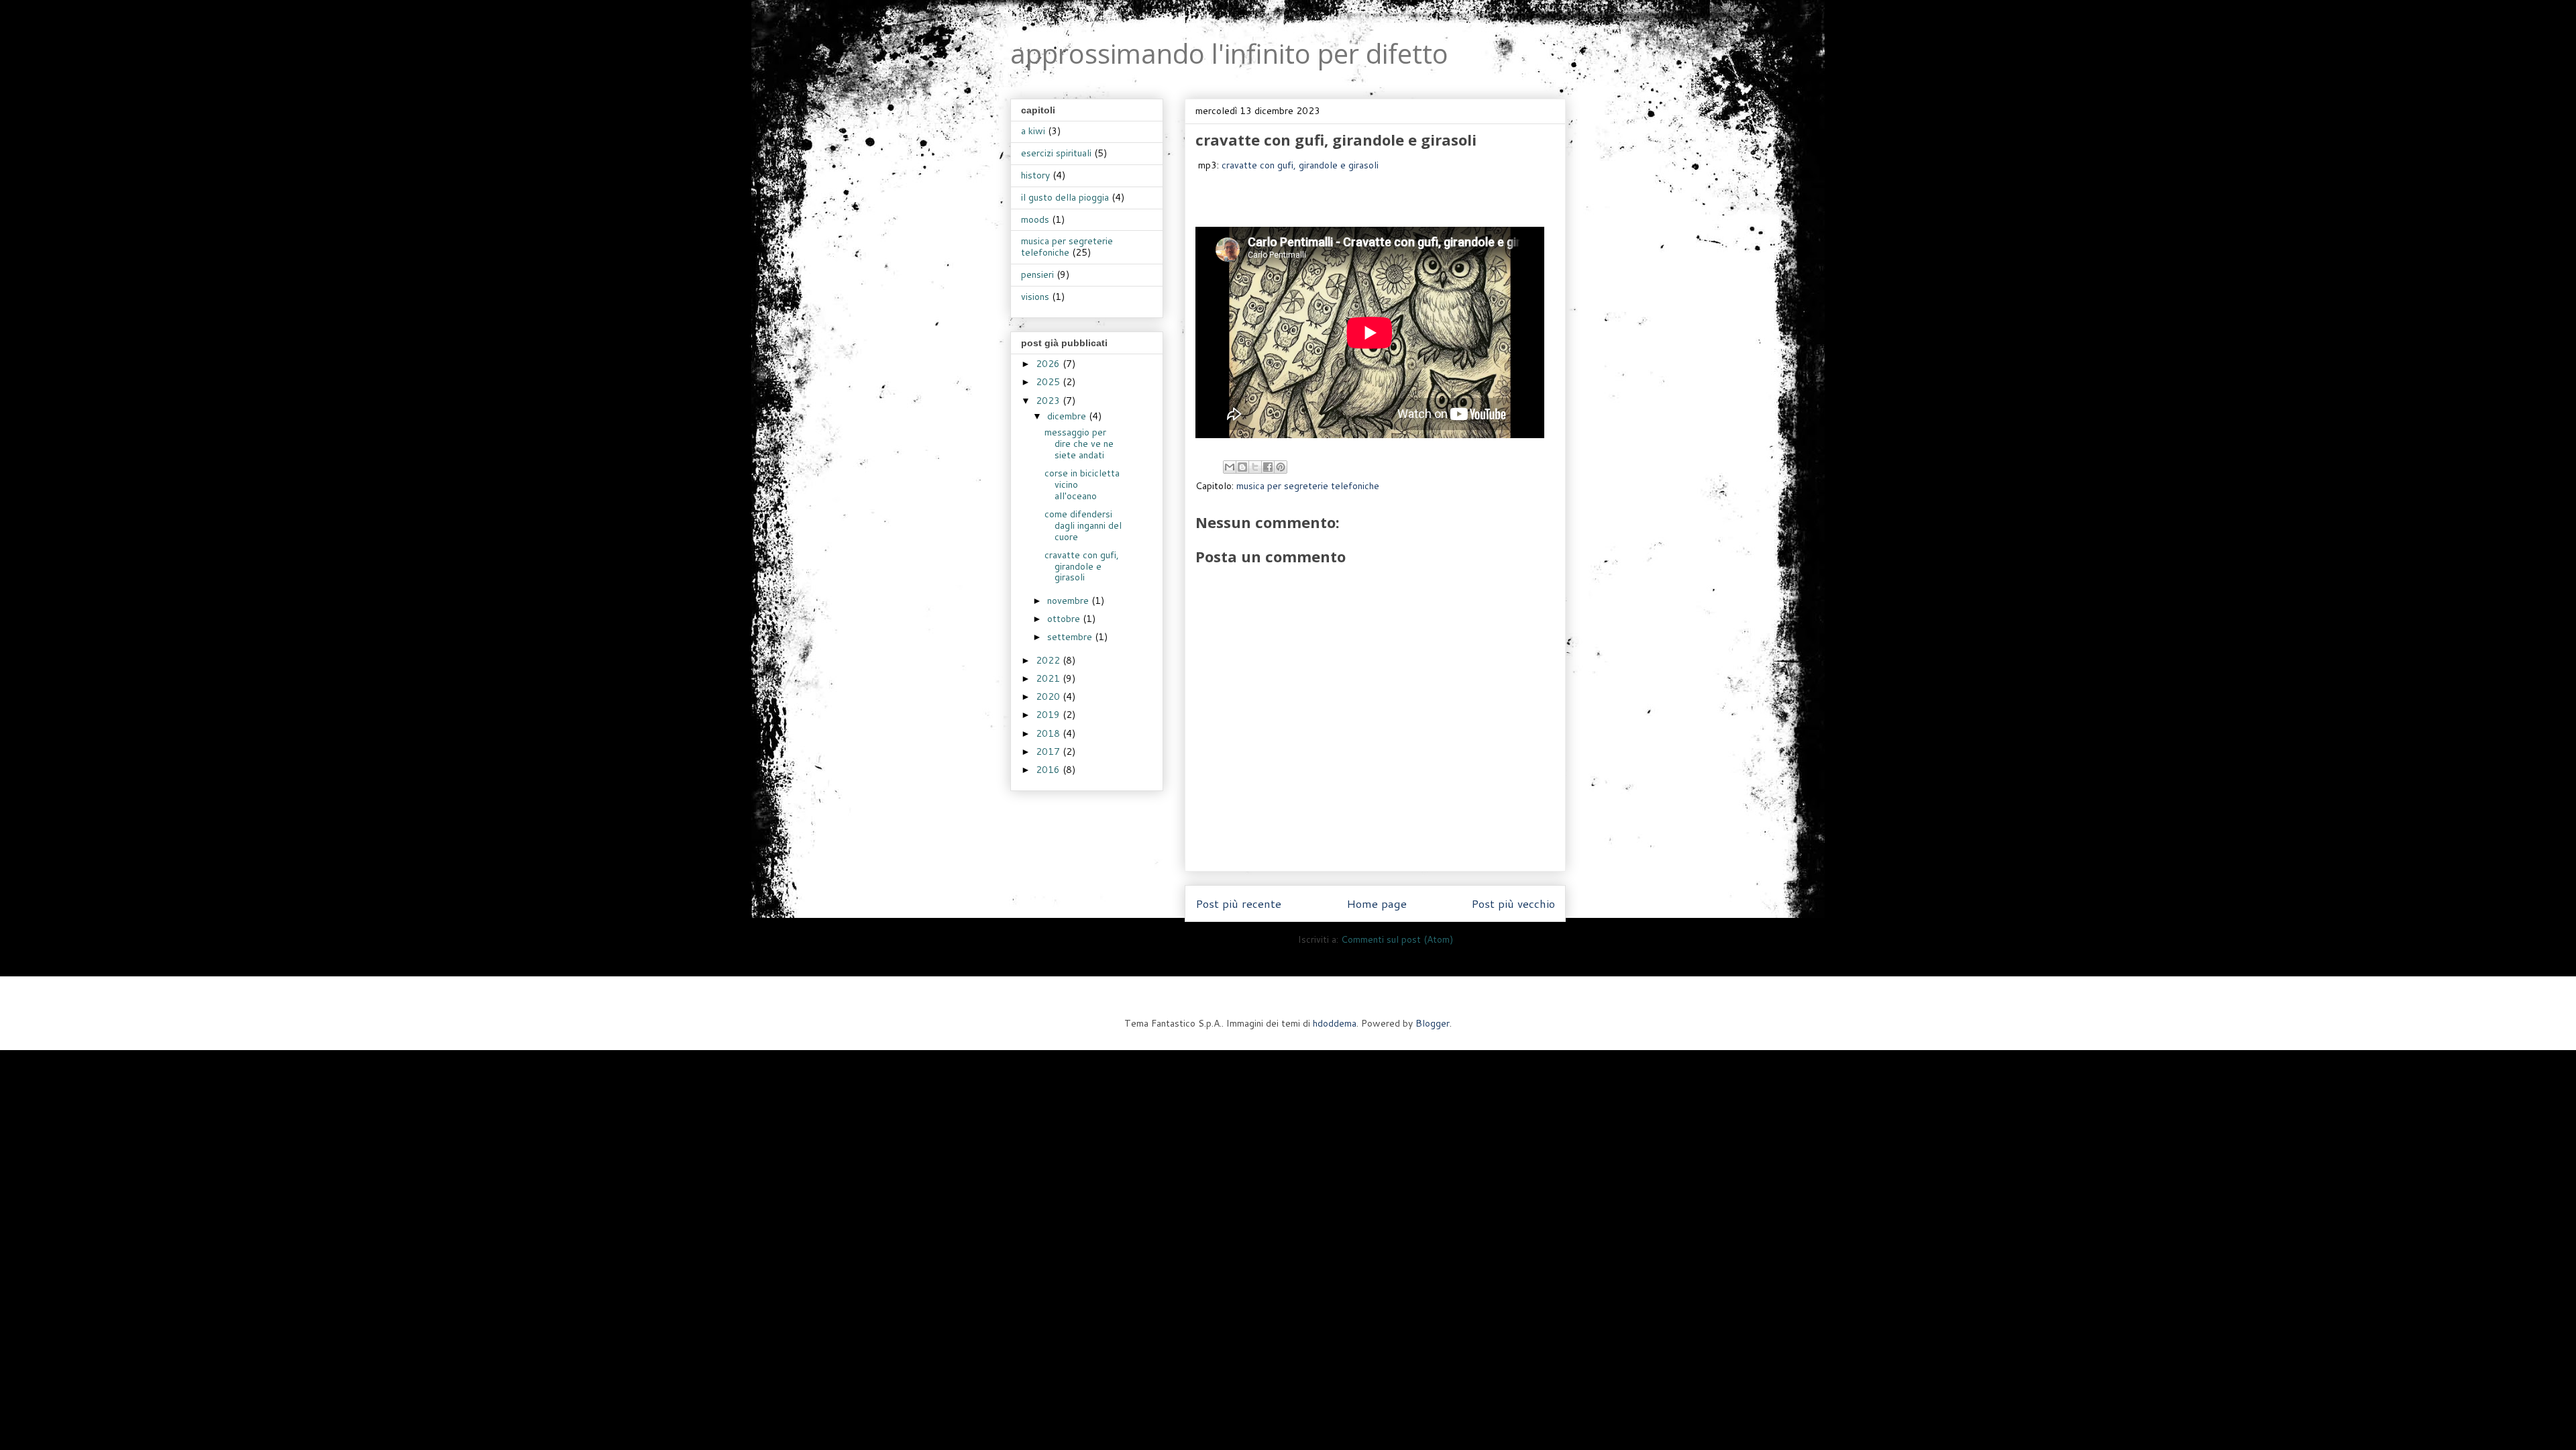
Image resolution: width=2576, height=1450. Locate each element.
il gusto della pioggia (1065, 197)
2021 (1049, 678)
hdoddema (1335, 1023)
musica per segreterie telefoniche (1308, 486)
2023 (1049, 401)
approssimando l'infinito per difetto (1229, 53)
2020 (1049, 696)
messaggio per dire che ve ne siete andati (1079, 444)
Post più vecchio (1513, 903)
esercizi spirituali (1056, 153)
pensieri (1037, 274)
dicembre (1068, 416)
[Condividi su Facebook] (1268, 467)
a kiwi (1033, 131)
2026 (1049, 364)
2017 (1049, 752)
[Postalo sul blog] (1242, 467)
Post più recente (1238, 903)
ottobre (1065, 619)
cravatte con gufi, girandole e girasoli (1300, 165)
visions (1035, 297)
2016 (1049, 770)
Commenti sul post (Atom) (1397, 939)
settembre (1071, 637)
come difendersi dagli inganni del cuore (1083, 525)
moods (1035, 219)
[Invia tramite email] (1230, 467)
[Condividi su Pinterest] (1281, 467)
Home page (1377, 903)
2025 (1049, 382)
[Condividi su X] (1255, 467)
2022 (1049, 660)
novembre (1069, 601)
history (1035, 175)
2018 (1049, 733)
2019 (1049, 715)
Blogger (1433, 1023)
